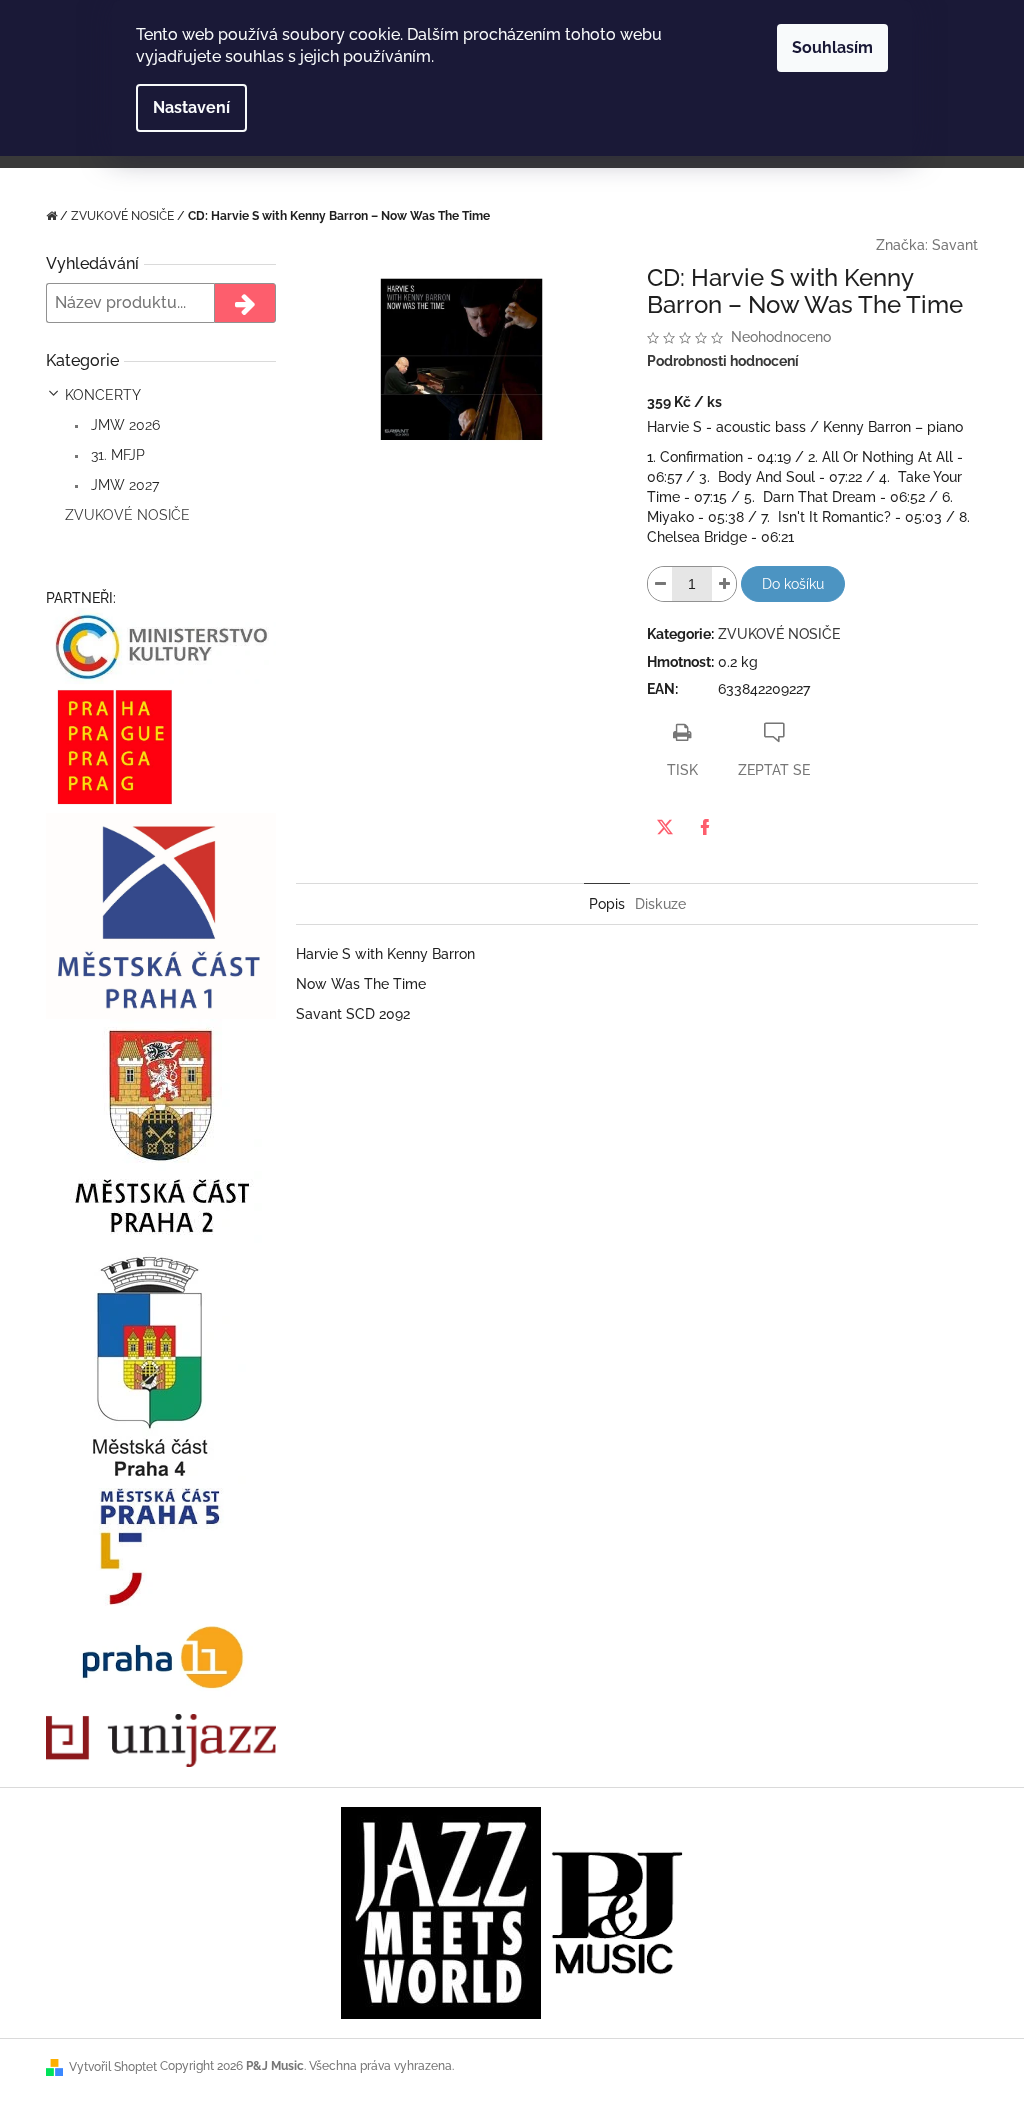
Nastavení (191, 107)
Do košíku (793, 584)
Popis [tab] (607, 904)
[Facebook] (705, 827)
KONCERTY (103, 395)
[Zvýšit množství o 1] (724, 584)
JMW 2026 (123, 425)
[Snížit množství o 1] (660, 584)
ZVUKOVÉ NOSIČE (127, 515)
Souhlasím (832, 47)
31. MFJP (116, 455)
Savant (955, 245)
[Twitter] (665, 827)
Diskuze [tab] (660, 904)
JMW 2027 (123, 485)
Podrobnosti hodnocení (723, 361)
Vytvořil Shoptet (113, 2067)
